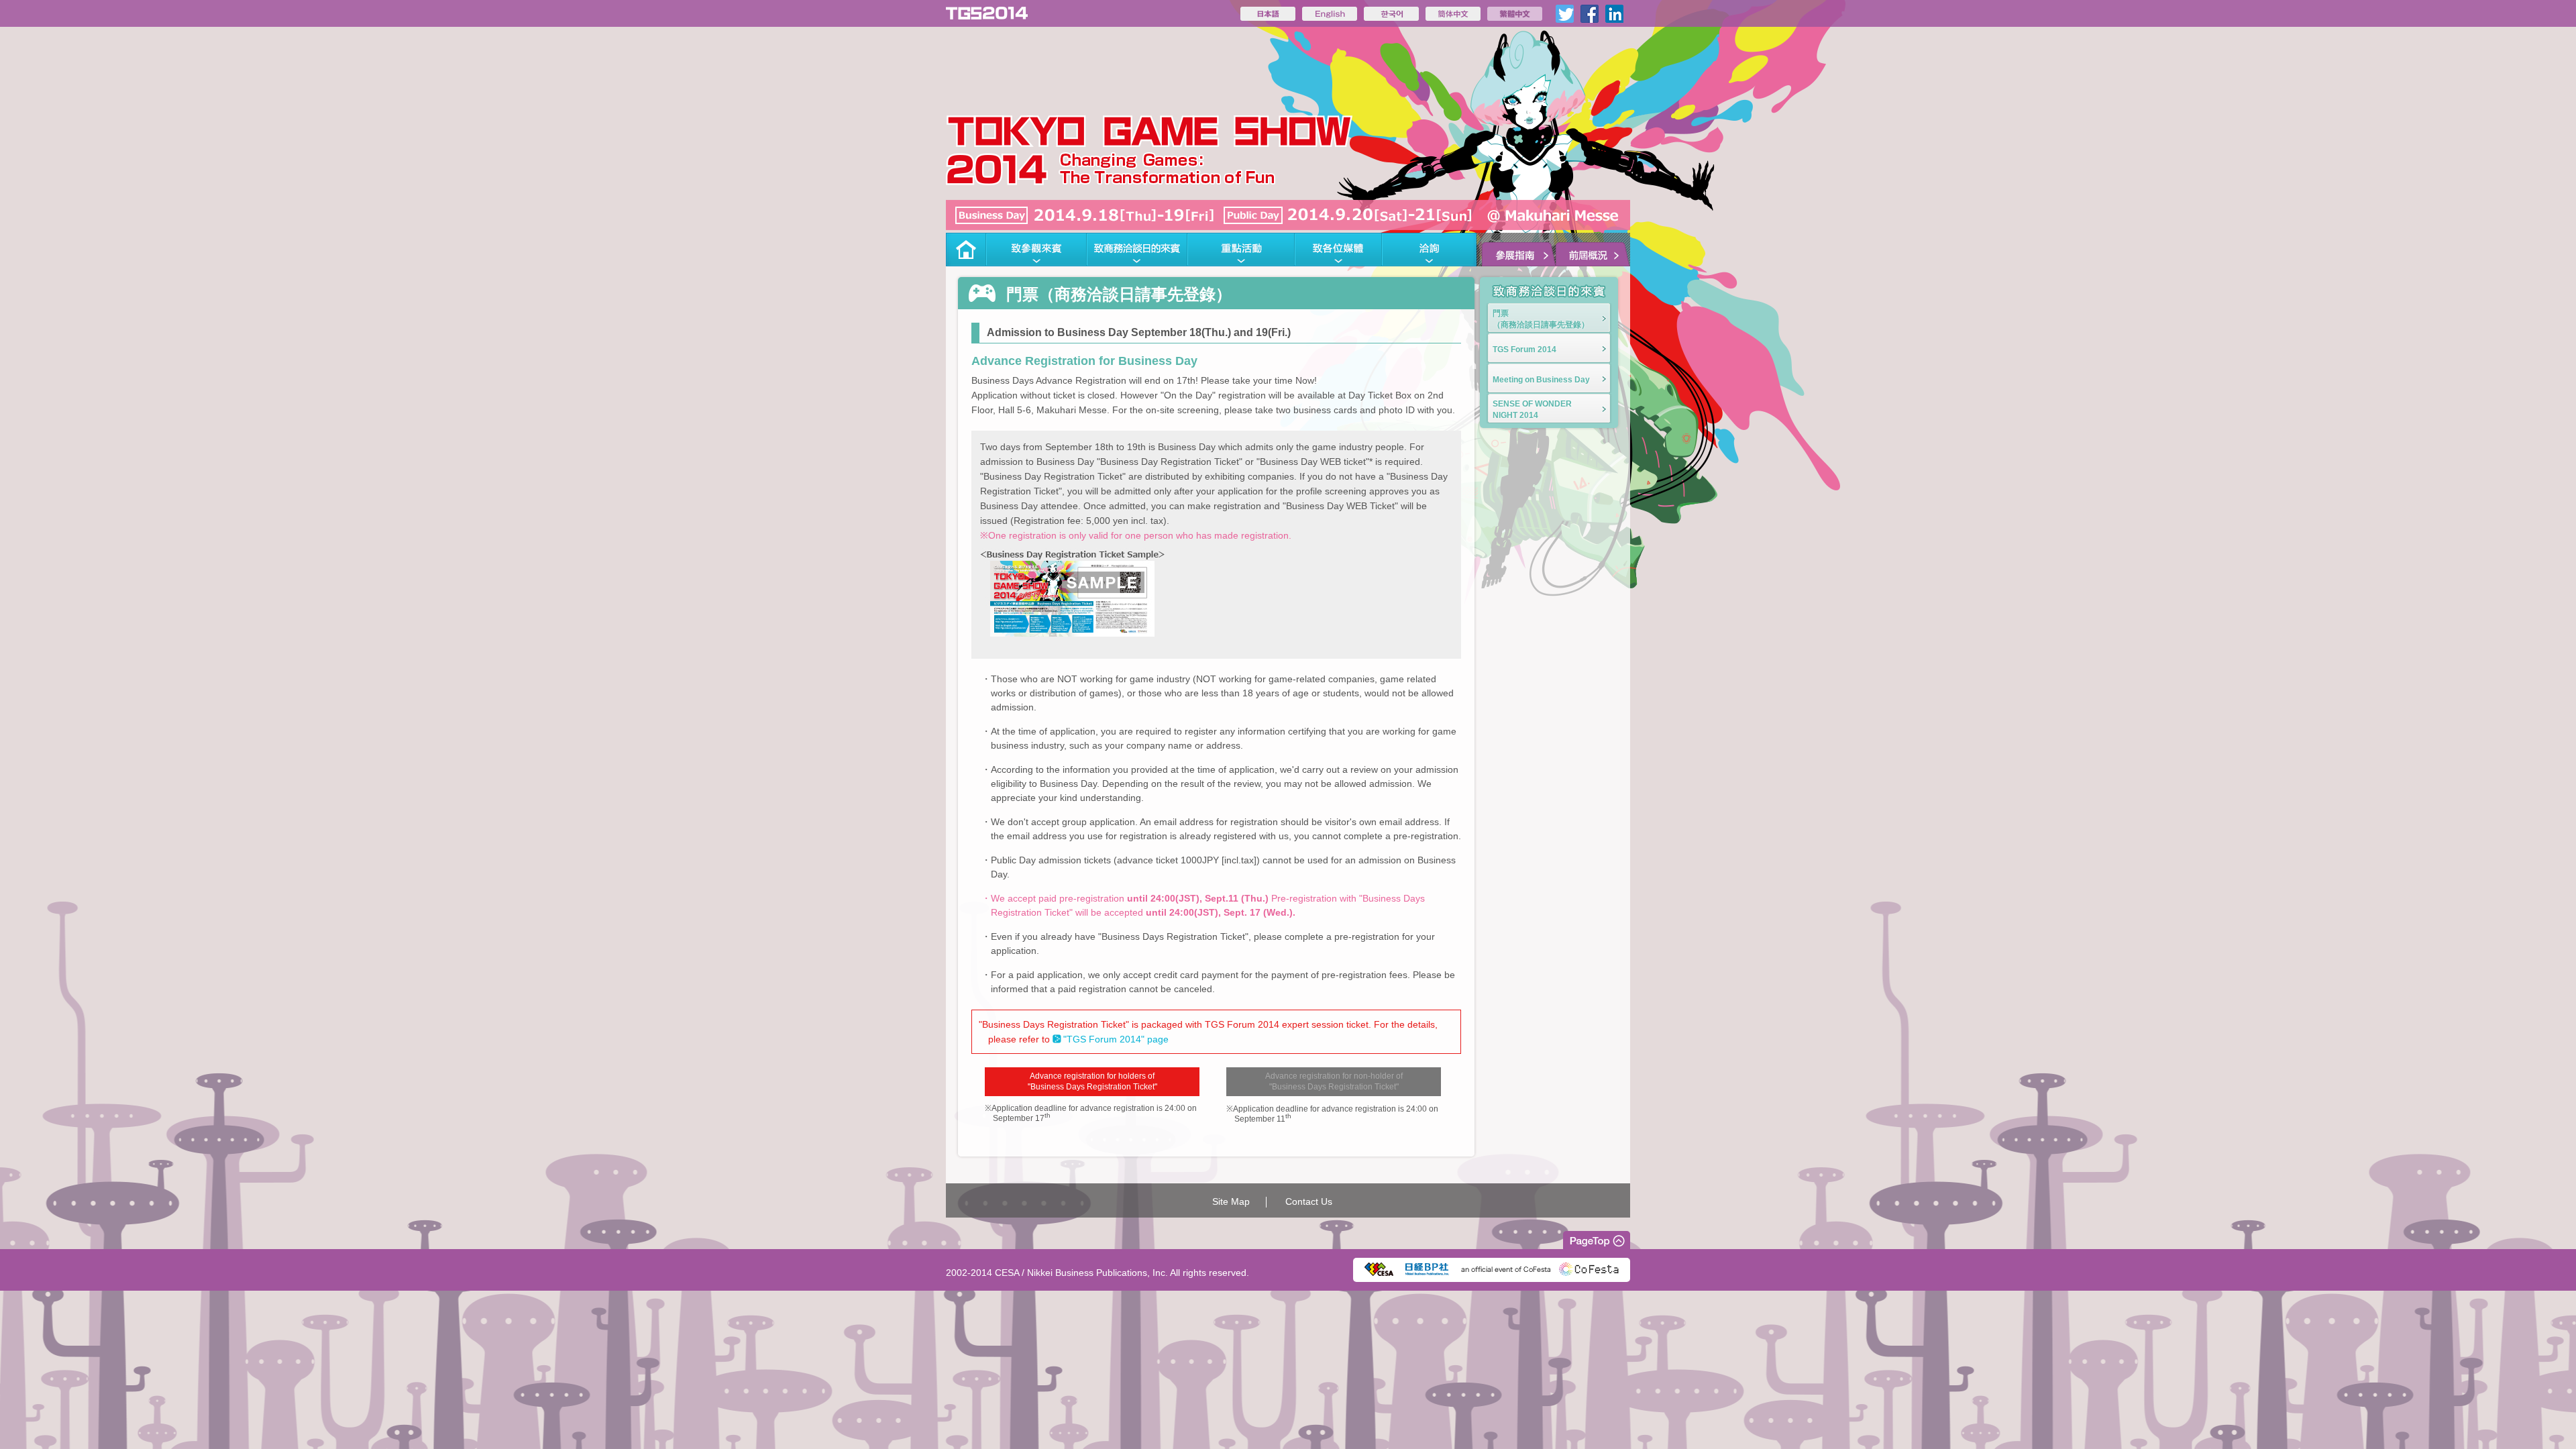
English (1330, 14)
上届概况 (1593, 250)
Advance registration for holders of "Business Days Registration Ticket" (1092, 1082)
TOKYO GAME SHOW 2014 (987, 13)
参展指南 (1516, 250)
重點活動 (1241, 250)
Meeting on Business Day (1541, 380)
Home (966, 250)
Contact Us (1309, 1201)
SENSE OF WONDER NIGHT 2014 (1532, 410)
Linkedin (1614, 14)
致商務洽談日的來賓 (1137, 250)
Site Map (1231, 1201)
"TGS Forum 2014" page (1116, 1039)
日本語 (1268, 14)
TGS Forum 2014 (1524, 350)
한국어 (1391, 14)
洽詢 (1429, 250)
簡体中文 (1453, 14)
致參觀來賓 (1036, 250)
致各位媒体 (1338, 250)
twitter (1565, 14)
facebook (1590, 14)
